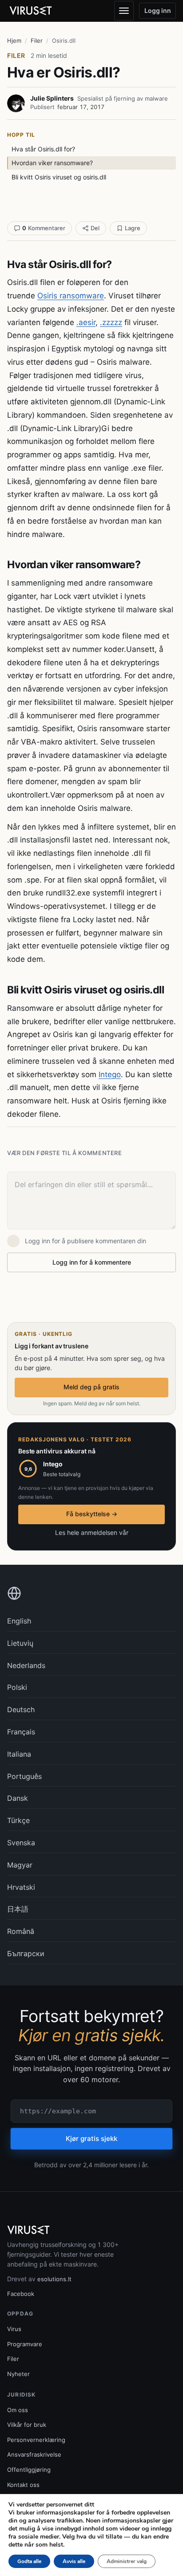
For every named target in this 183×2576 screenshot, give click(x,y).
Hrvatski (21, 1887)
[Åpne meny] (124, 11)
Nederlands (26, 1665)
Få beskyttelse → (92, 1514)
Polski (17, 1687)
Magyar (20, 1865)
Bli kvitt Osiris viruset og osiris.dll (59, 177)
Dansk (18, 1798)
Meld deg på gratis (91, 1387)
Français (21, 1732)
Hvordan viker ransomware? (52, 163)
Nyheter (18, 2374)
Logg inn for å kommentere (92, 1262)
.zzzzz (111, 322)
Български (26, 1953)
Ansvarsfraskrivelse (34, 2454)
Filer (37, 41)
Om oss (18, 2410)
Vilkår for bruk (27, 2425)
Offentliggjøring (29, 2470)
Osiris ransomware (71, 296)
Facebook (21, 2294)
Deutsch (21, 1709)
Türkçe (18, 1820)
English (19, 1621)
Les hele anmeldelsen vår (92, 1532)
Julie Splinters (52, 98)
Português (24, 1776)
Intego (110, 1074)
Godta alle (29, 2561)
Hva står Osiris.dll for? (43, 149)
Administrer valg (127, 2561)
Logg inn (158, 10)
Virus (14, 2329)
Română (21, 1931)
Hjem (14, 41)
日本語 (18, 1909)
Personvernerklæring (36, 2440)
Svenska (21, 1843)
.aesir (86, 322)
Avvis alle (74, 2561)
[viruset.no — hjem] (36, 11)
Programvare (25, 2344)
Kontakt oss (23, 2485)
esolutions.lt (54, 2279)
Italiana (19, 1754)
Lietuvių (20, 1643)
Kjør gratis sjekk (91, 2139)
